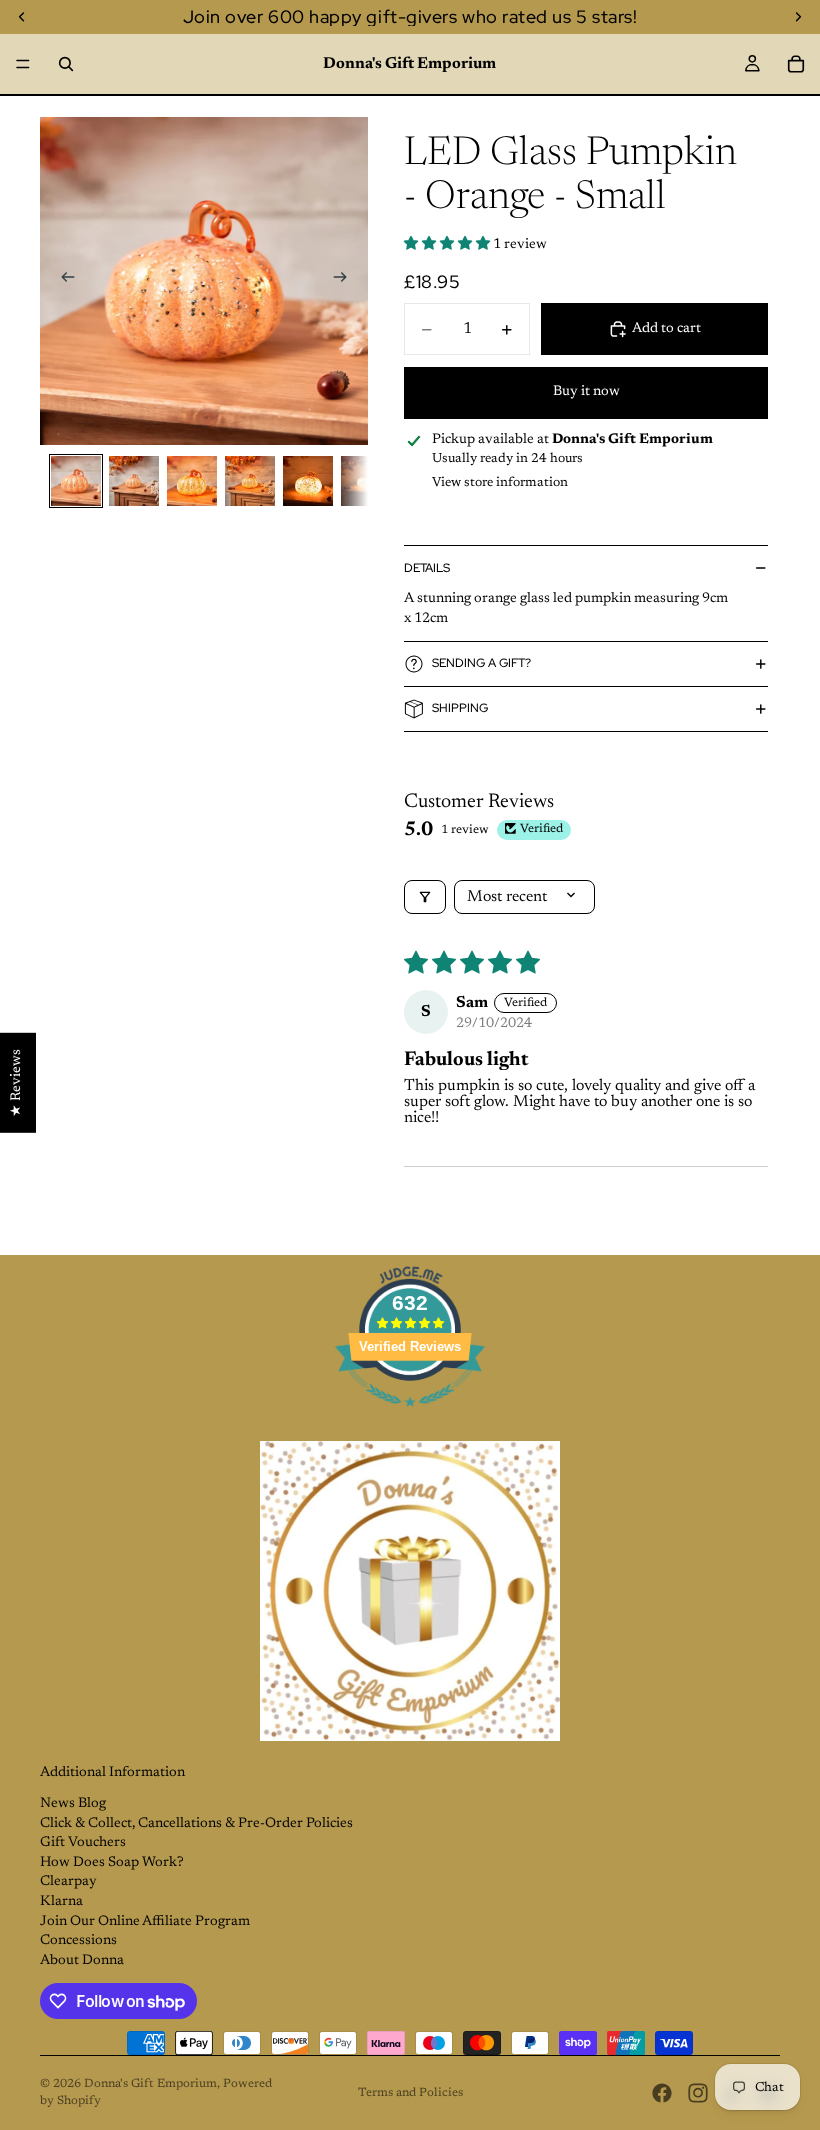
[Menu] (23, 64)
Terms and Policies (410, 2093)
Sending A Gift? (481, 663)
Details (427, 568)
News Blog (73, 1804)
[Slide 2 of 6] (134, 481)
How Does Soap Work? (112, 1863)
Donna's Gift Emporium (150, 2084)
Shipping (460, 708)
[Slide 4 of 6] (250, 481)
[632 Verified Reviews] (410, 1419)
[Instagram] (698, 2093)
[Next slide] (346, 281)
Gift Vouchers (83, 1843)
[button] (448, 245)
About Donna (82, 1961)
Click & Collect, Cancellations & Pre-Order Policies (196, 1824)
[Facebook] (662, 2093)
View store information (500, 482)
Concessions (78, 1941)
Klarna (61, 1902)
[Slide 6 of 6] (366, 481)
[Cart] (796, 64)
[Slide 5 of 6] (308, 481)
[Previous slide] (62, 281)
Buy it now (586, 392)
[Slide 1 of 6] (76, 481)
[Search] (66, 64)
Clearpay (68, 1882)
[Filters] (425, 897)
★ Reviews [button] (17, 1083)
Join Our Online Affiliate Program (145, 1922)
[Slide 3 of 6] (192, 481)
